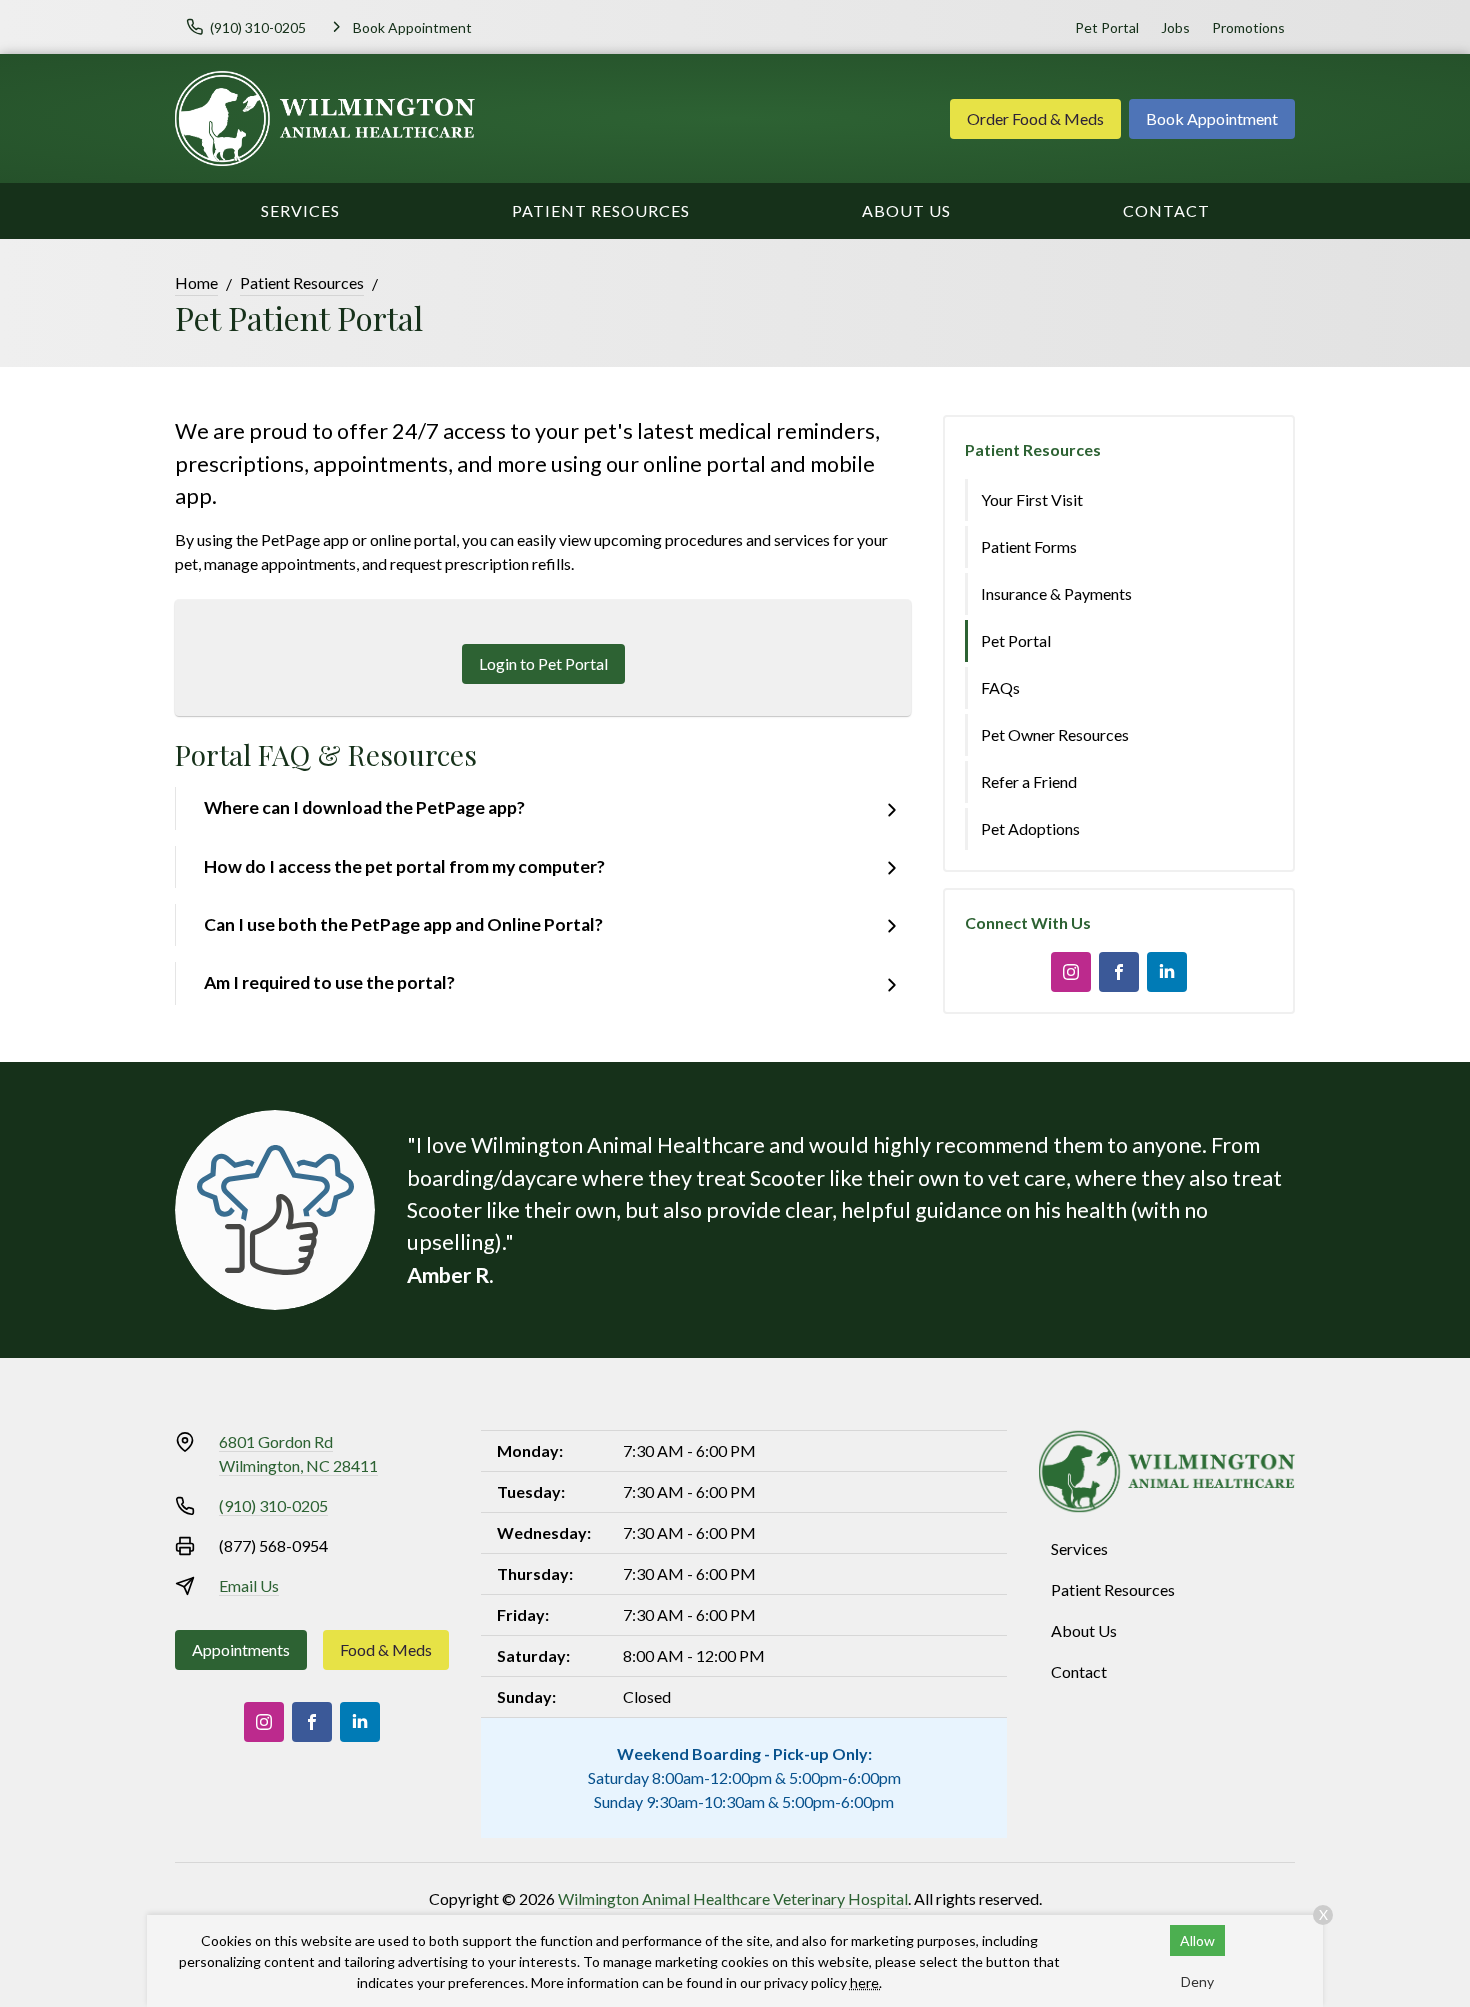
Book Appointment (1212, 118)
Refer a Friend (1029, 781)
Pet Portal (1107, 27)
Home (196, 282)
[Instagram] (1071, 972)
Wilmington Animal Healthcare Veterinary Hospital (733, 1898)
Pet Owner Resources (1055, 734)
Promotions (1248, 27)
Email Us (249, 1585)
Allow (1197, 1940)
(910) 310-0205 (273, 1505)
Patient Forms (1029, 546)
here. (866, 1982)
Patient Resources (601, 210)
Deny (1197, 1981)
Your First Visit (1032, 499)
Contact (1166, 210)
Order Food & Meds (1035, 118)
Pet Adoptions (1030, 828)
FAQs (1000, 687)
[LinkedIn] (1167, 972)
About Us (906, 210)
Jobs (1175, 27)
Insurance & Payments (1056, 593)
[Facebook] (1119, 972)
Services (300, 210)
